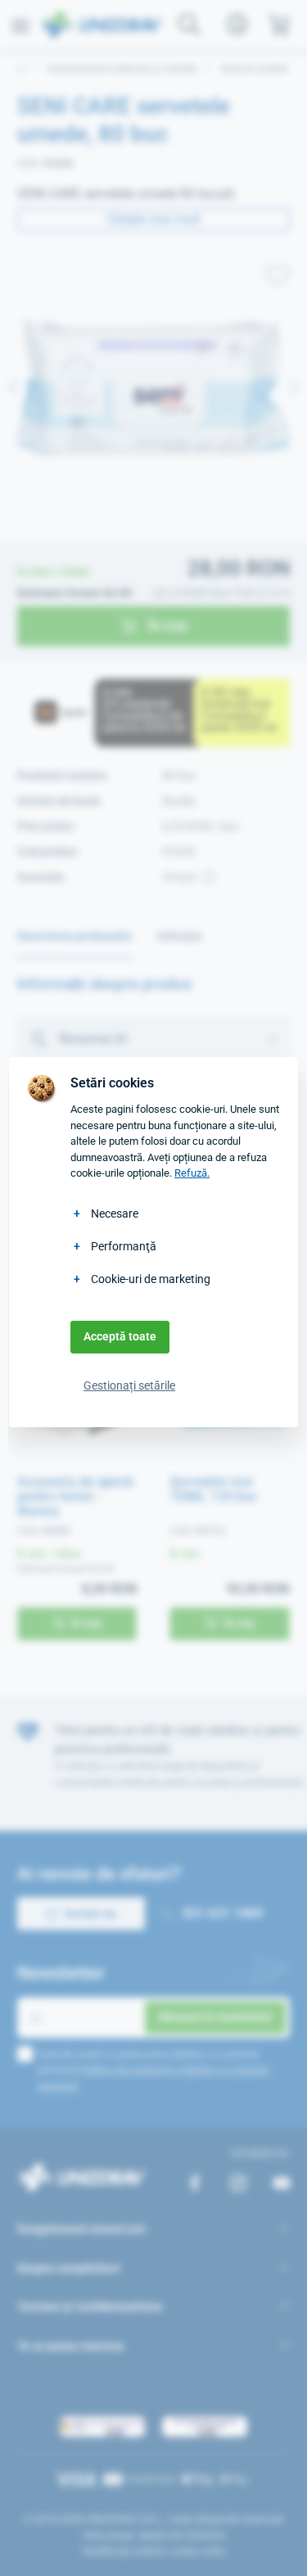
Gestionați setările (129, 1385)
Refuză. (192, 1173)
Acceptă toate (120, 1336)
